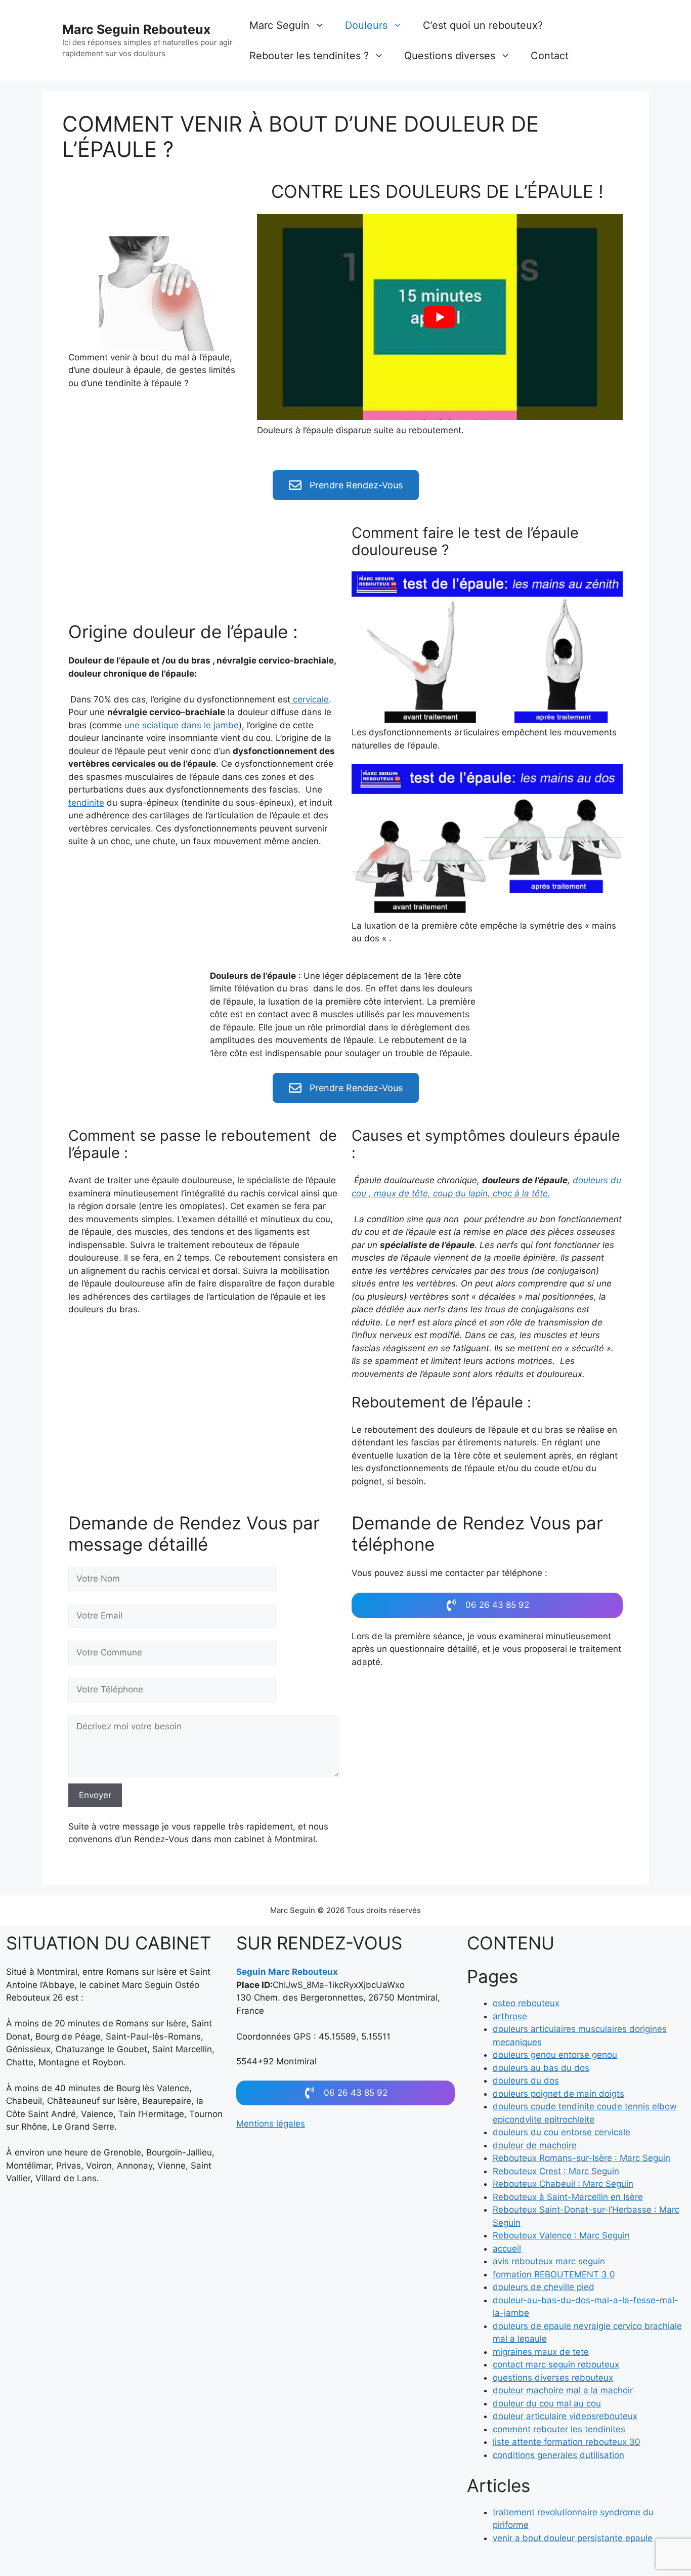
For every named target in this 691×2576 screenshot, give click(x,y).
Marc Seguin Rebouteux (136, 29)
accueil (507, 2249)
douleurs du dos (526, 2081)
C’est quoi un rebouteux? (483, 25)
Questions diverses (450, 56)
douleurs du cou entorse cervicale (562, 2132)
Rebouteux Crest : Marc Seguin (556, 2171)
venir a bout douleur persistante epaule (573, 2538)
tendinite (86, 803)
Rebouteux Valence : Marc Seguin (561, 2235)
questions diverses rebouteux (553, 2378)
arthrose (510, 2016)
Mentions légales (271, 2124)
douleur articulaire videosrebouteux (565, 2416)
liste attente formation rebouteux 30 (567, 2442)
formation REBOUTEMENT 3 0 (554, 2274)
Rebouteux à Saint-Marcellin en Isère (568, 2197)
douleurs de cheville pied (544, 2287)
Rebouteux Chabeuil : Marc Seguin (563, 2184)
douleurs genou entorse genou (555, 2055)
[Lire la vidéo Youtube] (440, 317)
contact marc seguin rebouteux (556, 2364)
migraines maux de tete (541, 2352)
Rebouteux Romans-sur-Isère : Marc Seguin (581, 2158)
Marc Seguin (279, 25)
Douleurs (366, 25)
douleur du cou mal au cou (547, 2403)
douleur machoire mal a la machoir (563, 2390)
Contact (550, 56)
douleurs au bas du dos (541, 2068)
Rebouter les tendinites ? (309, 56)
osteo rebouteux (526, 2003)
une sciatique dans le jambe (182, 725)
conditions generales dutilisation (558, 2455)
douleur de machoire (535, 2145)
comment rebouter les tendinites (559, 2429)
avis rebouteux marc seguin (549, 2261)
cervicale (310, 699)
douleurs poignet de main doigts (558, 2094)
